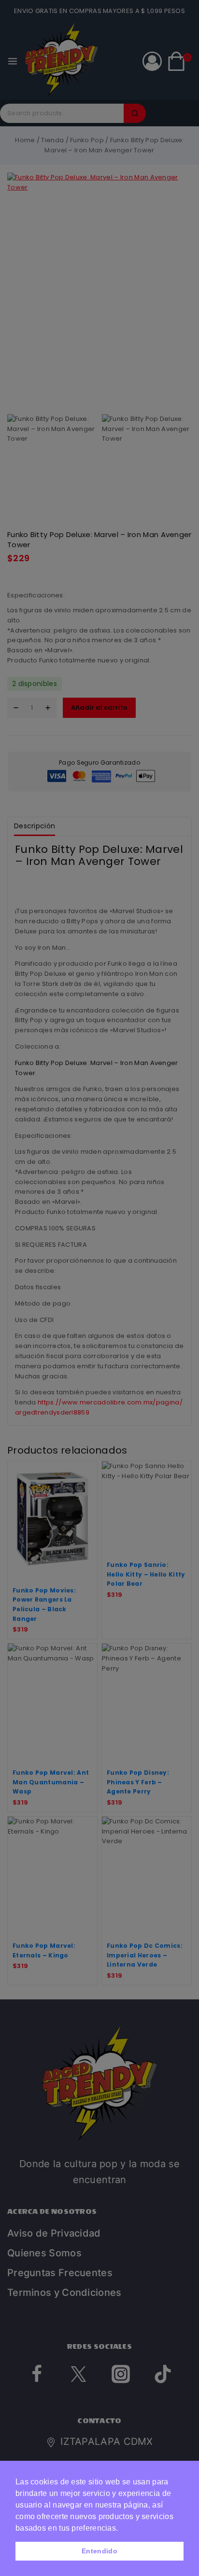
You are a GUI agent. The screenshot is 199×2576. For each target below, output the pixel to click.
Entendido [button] (99, 2551)
